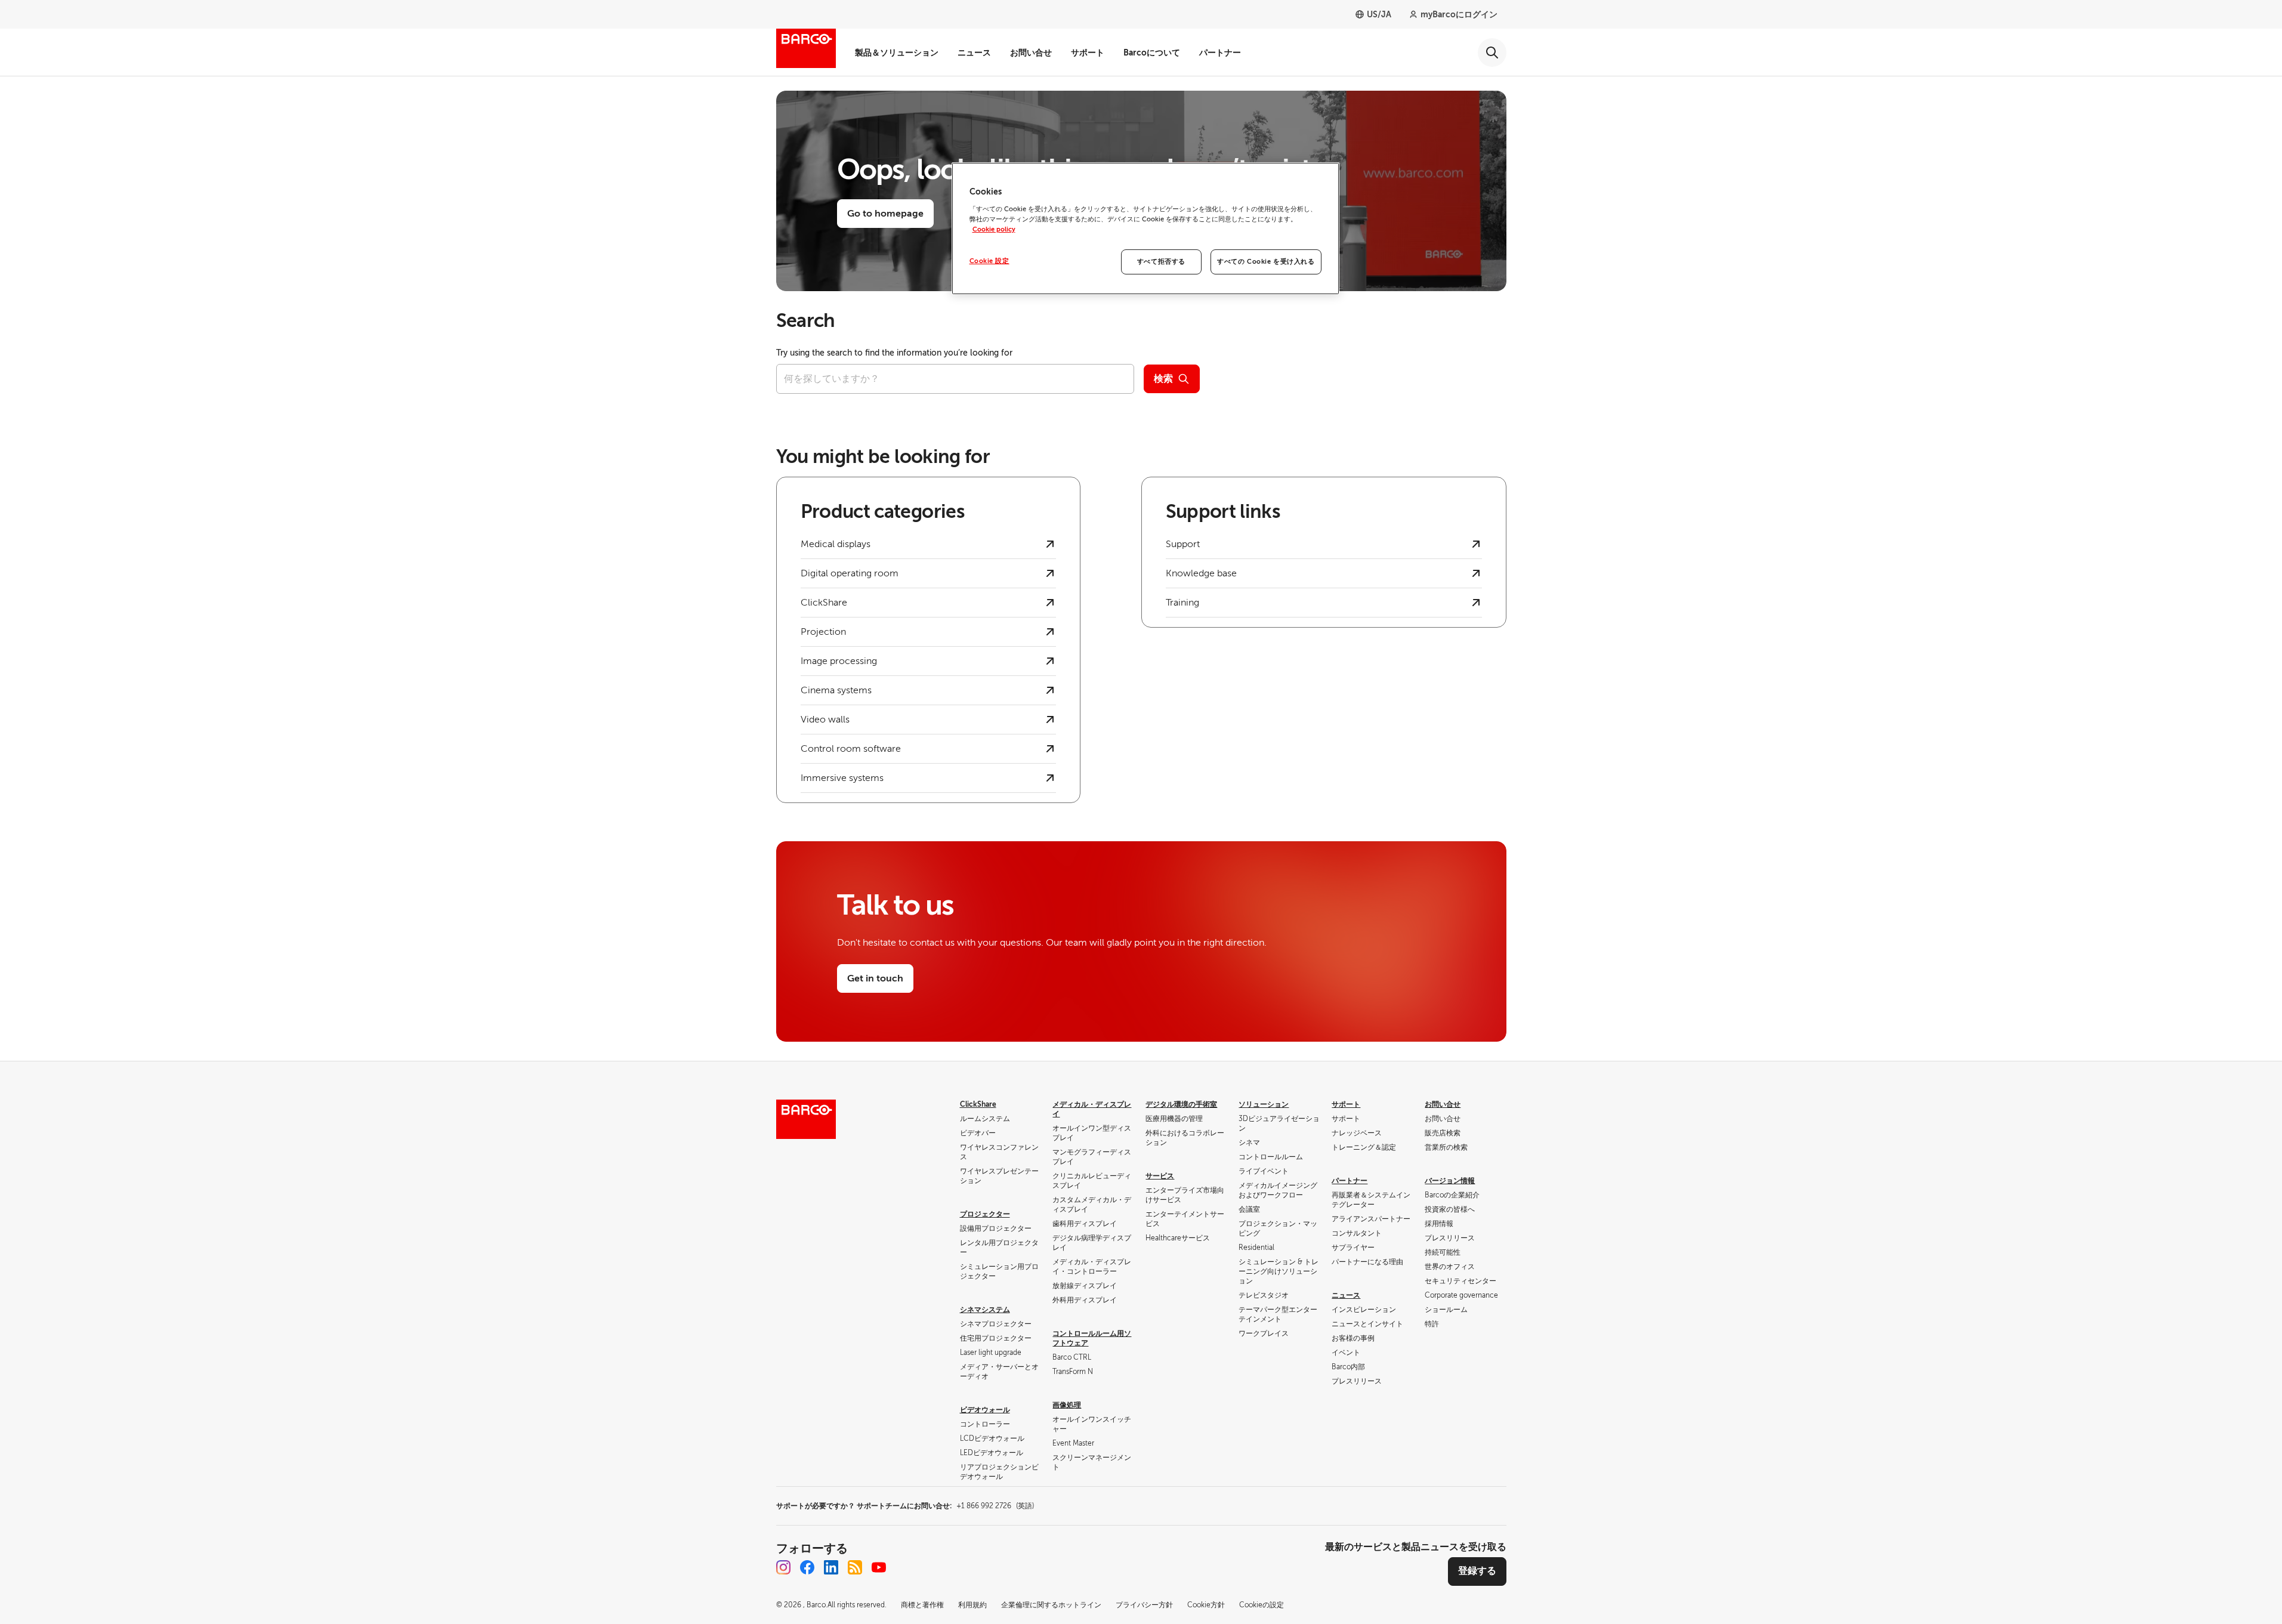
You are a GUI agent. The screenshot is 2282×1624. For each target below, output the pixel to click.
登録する (1477, 1571)
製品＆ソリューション (897, 53)
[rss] (855, 1567)
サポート (1088, 53)
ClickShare (978, 1104)
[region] (1145, 229)
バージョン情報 (1450, 1181)
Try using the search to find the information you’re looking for (894, 353)
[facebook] (807, 1567)
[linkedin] (831, 1567)
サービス (1160, 1176)
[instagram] (783, 1567)
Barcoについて (1152, 53)
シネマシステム (985, 1310)
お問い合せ (1031, 53)
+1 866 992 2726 (995, 1506)
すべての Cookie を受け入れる (1266, 262)
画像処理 (1067, 1405)
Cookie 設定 (989, 261)
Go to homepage (885, 214)
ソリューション (1264, 1104)
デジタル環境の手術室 (1181, 1104)
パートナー (1220, 53)
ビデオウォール (985, 1410)
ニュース (974, 53)
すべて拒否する (1161, 262)
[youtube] (879, 1567)
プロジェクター (985, 1214)
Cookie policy (994, 229)
